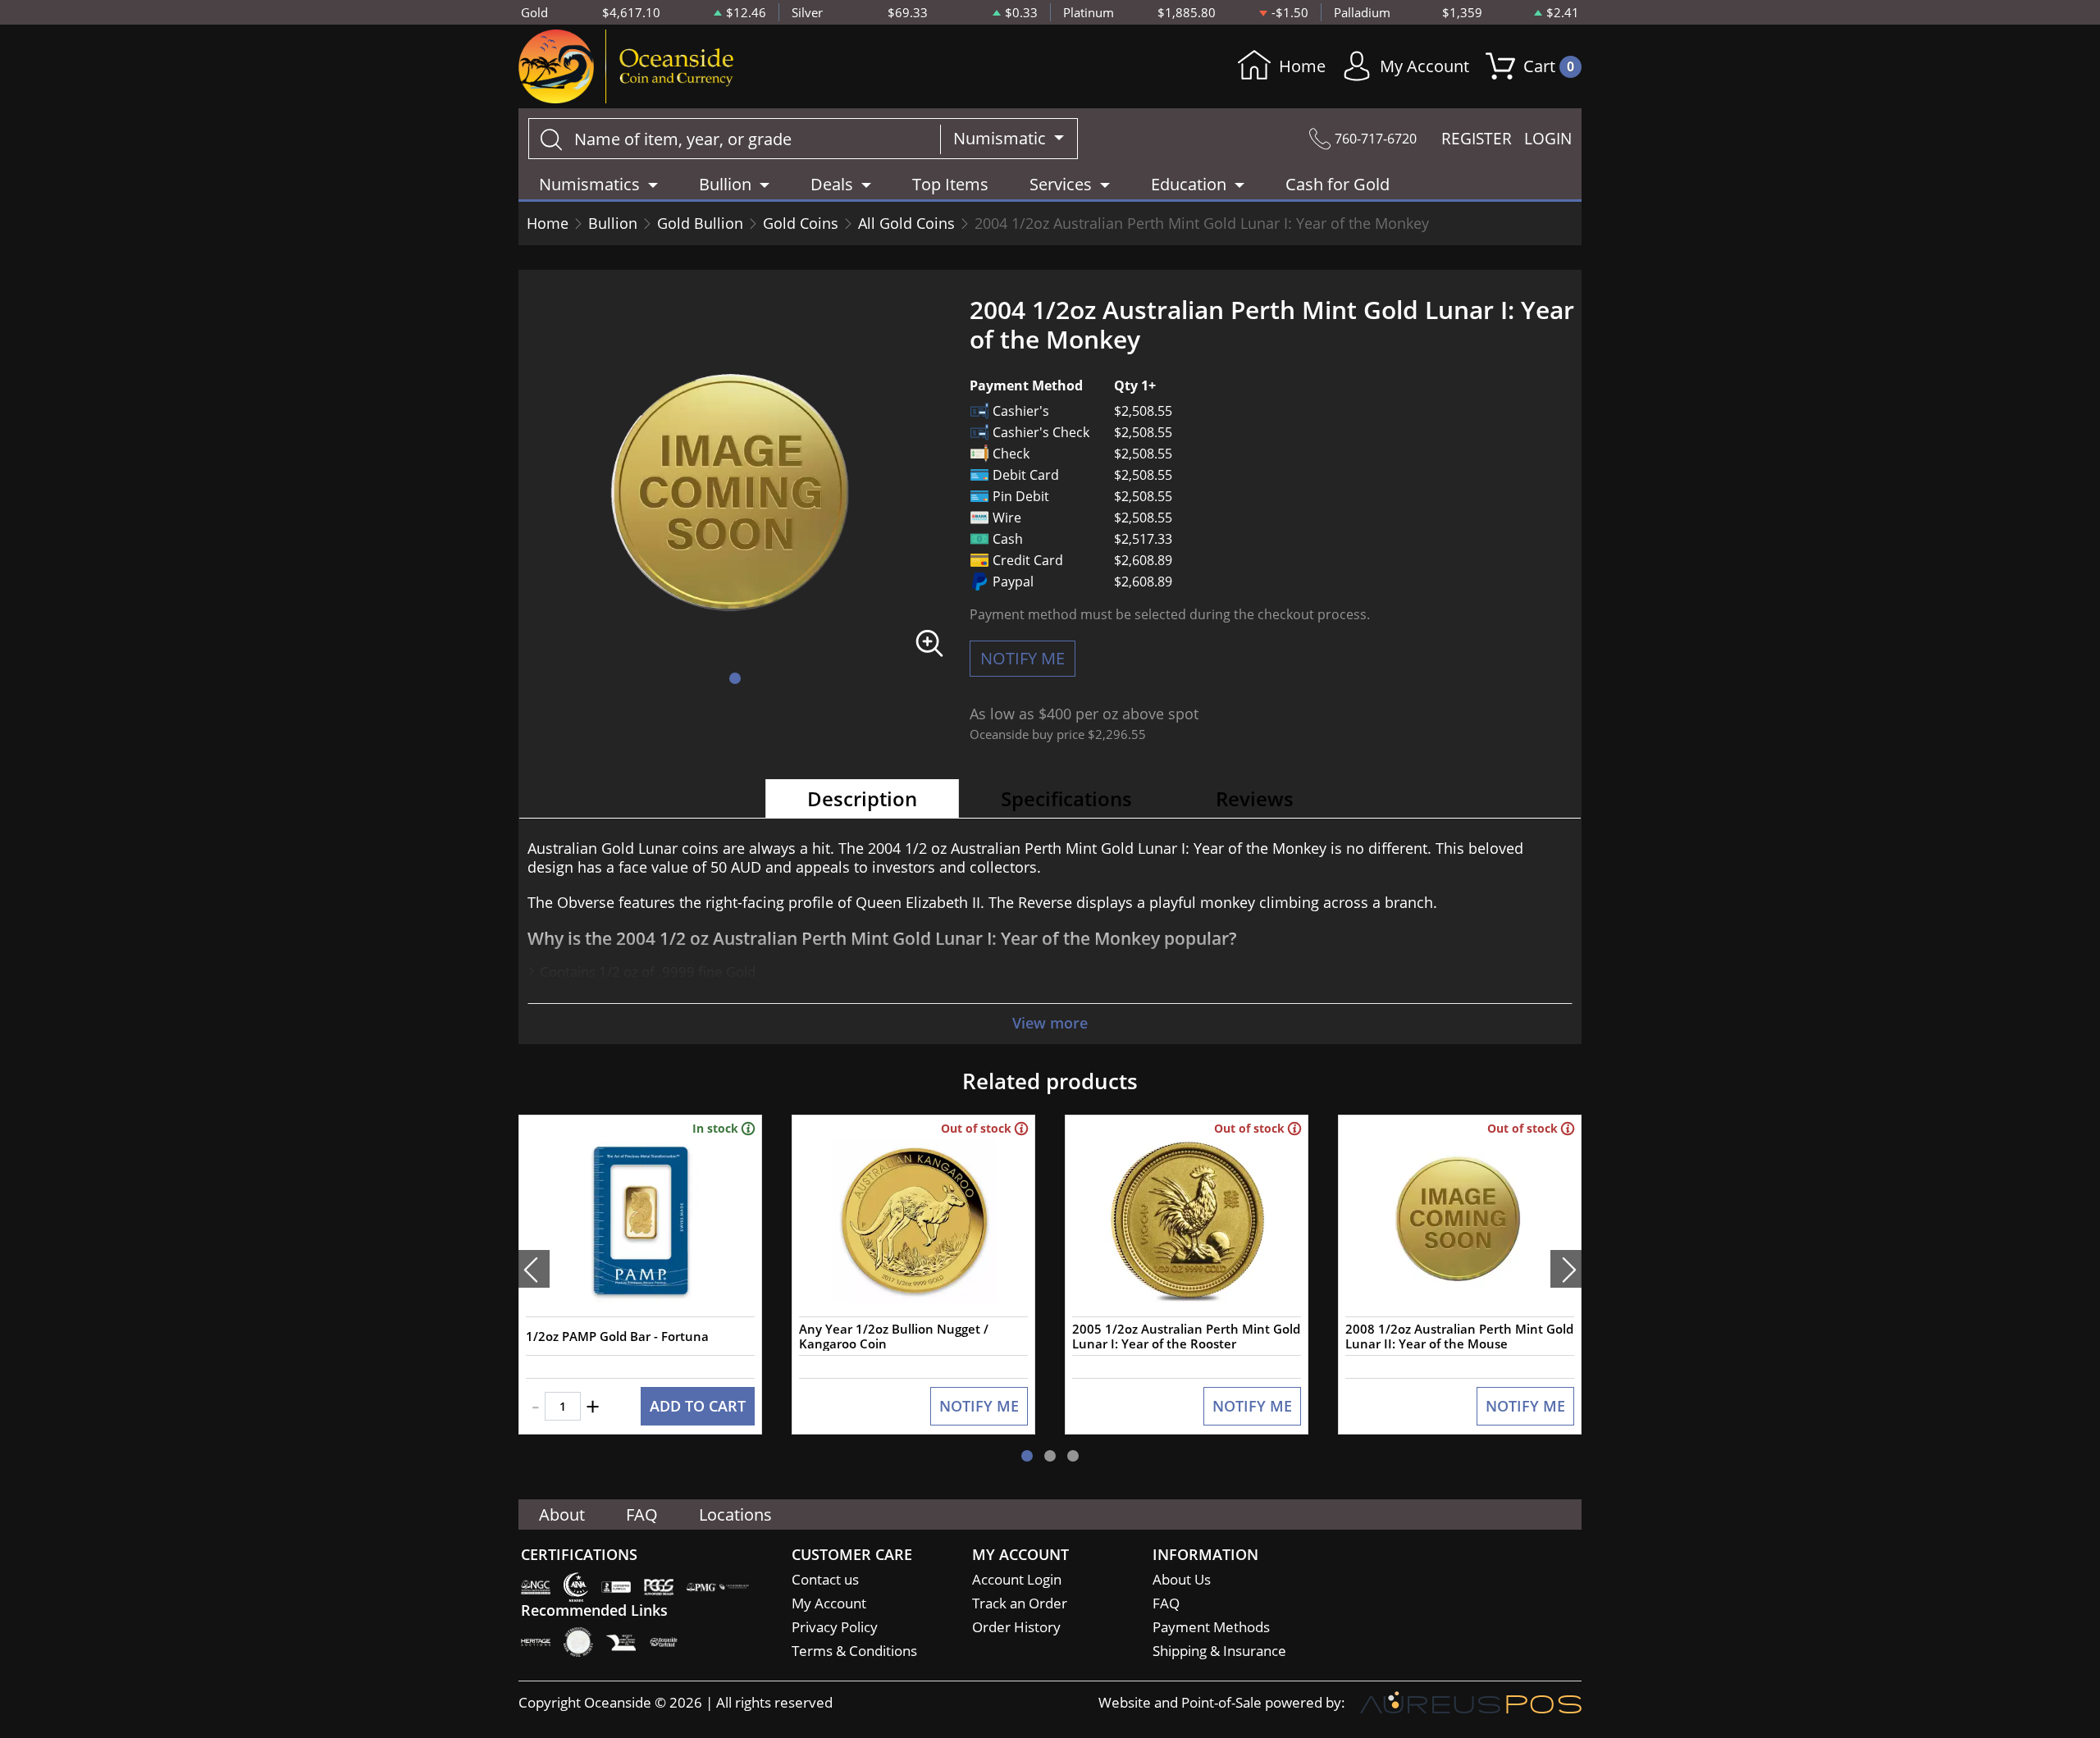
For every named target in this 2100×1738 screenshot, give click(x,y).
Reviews (1255, 798)
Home (1302, 66)
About (562, 1514)
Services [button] (1061, 184)
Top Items (950, 184)
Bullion (613, 223)
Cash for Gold (1338, 184)
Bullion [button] (725, 184)
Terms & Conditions (854, 1651)
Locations (735, 1514)
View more (1050, 1023)
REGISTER (1477, 139)
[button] (735, 678)
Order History (1016, 1627)
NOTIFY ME (1023, 658)
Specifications (1066, 798)
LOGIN (1548, 139)
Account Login (1017, 1579)
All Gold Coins (906, 223)
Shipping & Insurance (1219, 1651)
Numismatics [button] (589, 184)
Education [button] (1189, 184)
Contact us (825, 1579)
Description (862, 798)
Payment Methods (1211, 1627)
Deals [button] (832, 184)
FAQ (642, 1514)
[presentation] (534, 1269)
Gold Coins (801, 223)
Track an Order (1020, 1603)
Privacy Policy (835, 1627)
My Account (1424, 66)
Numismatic (1002, 138)
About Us (1182, 1579)
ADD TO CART (698, 1406)
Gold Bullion (700, 223)
